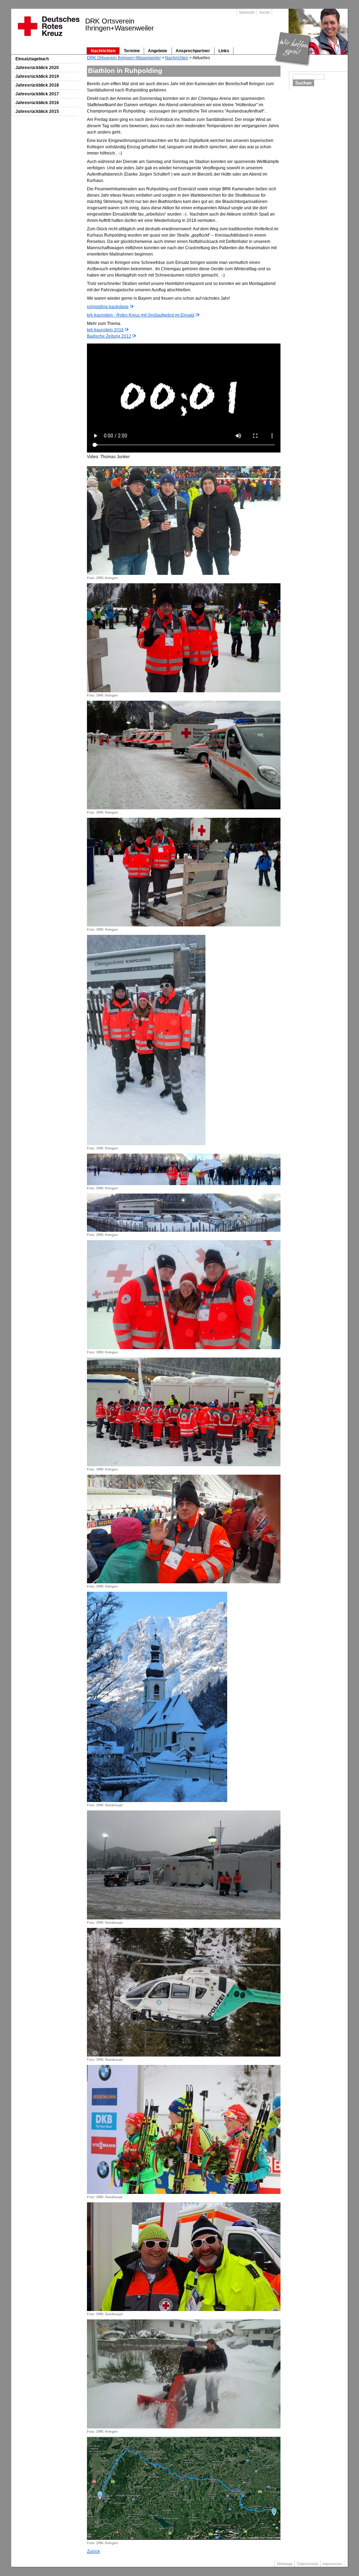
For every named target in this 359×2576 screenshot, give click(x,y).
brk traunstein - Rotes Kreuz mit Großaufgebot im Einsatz (141, 315)
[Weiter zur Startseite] (48, 38)
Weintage (285, 2564)
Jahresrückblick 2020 (37, 68)
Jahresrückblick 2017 (37, 94)
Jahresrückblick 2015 (37, 111)
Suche (265, 12)
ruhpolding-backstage (108, 307)
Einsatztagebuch (32, 59)
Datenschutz (308, 2564)
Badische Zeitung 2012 (109, 336)
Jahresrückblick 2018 (37, 85)
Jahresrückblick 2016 (37, 103)
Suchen (303, 83)
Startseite (247, 12)
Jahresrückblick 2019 (37, 76)
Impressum (332, 2564)
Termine (132, 51)
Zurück (93, 2551)
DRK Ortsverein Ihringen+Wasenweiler (124, 58)
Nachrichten (103, 51)
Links (224, 51)
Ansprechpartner (193, 51)
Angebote (158, 51)
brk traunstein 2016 (105, 330)
